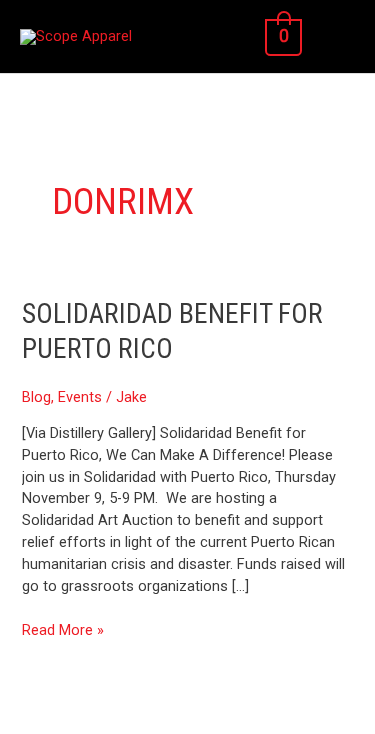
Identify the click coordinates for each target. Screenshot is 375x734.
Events (80, 397)
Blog (36, 397)
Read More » (63, 629)
